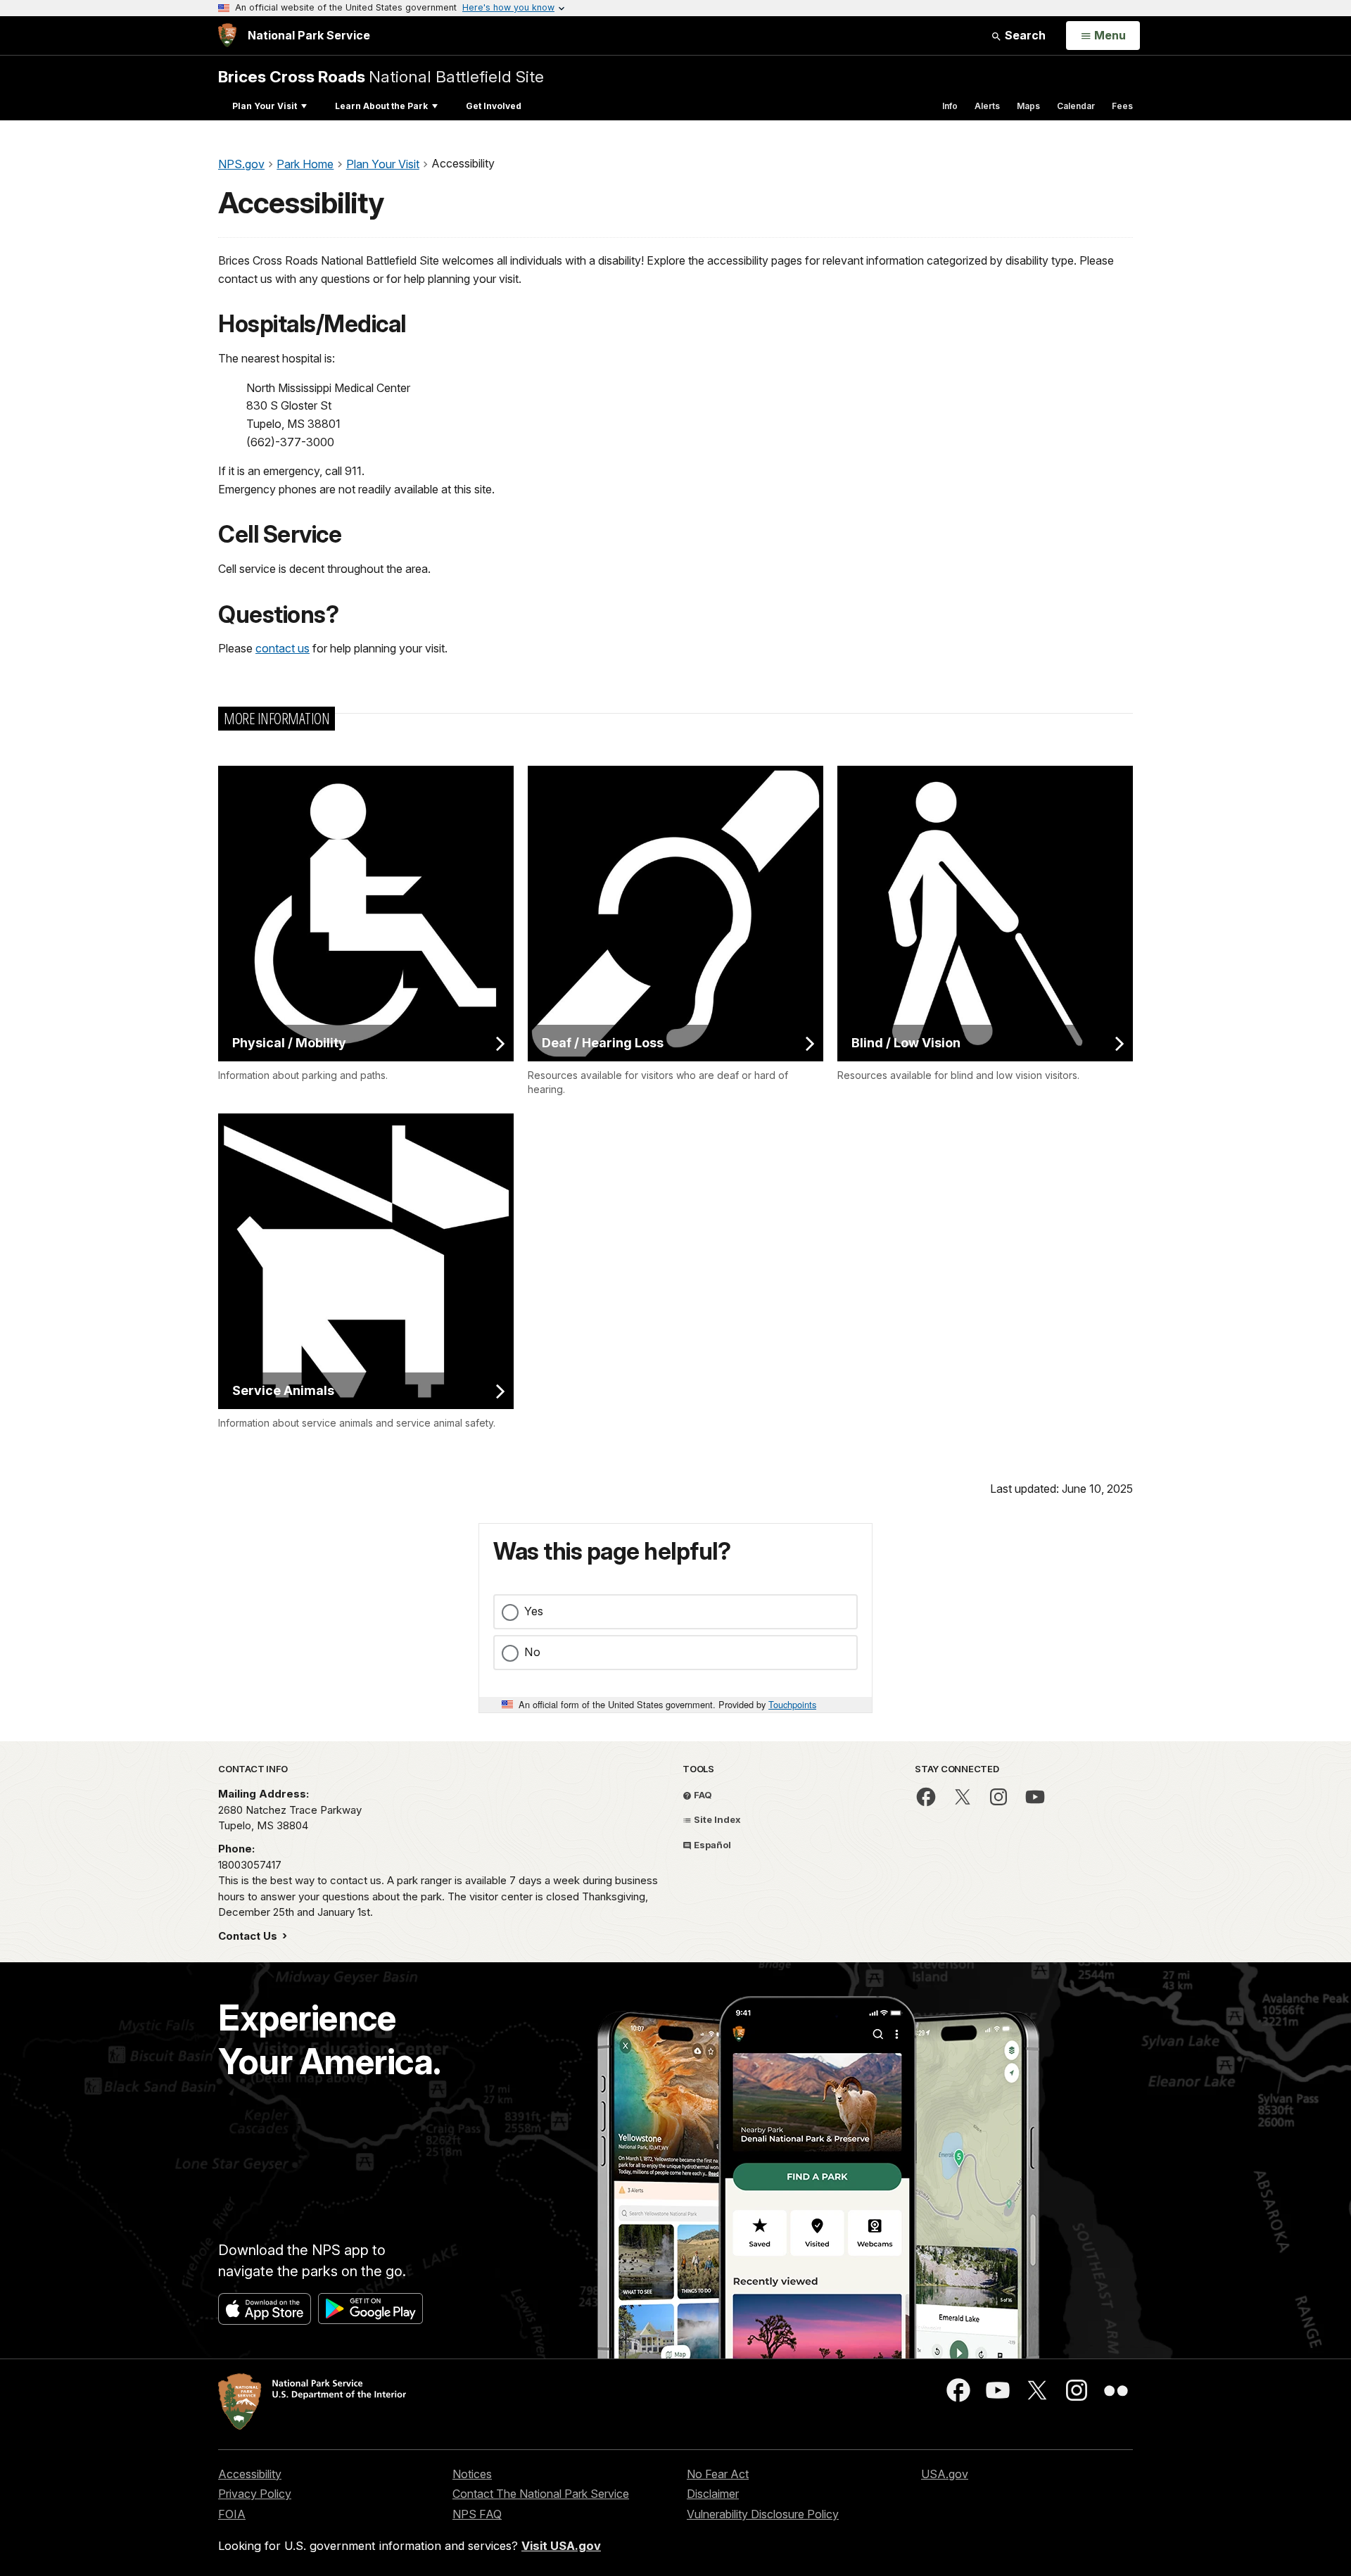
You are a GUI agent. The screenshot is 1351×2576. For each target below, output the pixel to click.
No (532, 1652)
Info (950, 106)
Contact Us (249, 1936)
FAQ (702, 1795)
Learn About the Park (381, 106)
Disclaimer (713, 2494)
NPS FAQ (477, 2514)
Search (1024, 35)
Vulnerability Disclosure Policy (763, 2514)
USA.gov (945, 2474)
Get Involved (494, 106)
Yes (534, 1611)
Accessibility (250, 2474)
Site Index (716, 1819)
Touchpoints (792, 1704)
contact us (283, 648)
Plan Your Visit (265, 106)
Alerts (987, 106)
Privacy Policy (255, 2494)
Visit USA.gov (561, 2546)
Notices (472, 2474)
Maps (1028, 106)
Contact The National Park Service (541, 2494)
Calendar (1076, 106)
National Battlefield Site (381, 76)
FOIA (232, 2514)
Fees (1122, 106)
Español (711, 1845)
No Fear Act (718, 2474)
